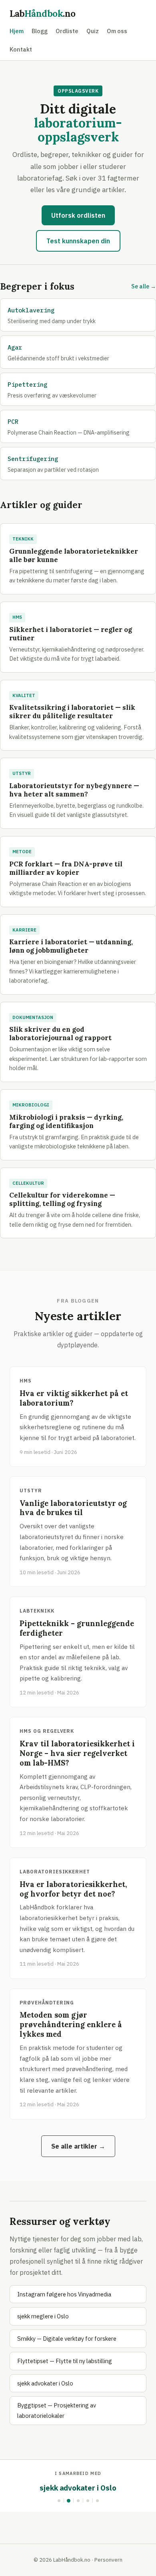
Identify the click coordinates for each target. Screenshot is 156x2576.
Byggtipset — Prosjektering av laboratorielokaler (57, 2410)
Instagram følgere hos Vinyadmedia (64, 2294)
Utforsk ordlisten (78, 215)
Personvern (108, 2560)
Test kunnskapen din (78, 241)
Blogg (40, 31)
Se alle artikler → (78, 2146)
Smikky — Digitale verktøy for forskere (67, 2339)
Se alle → (144, 286)
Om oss (117, 31)
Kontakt (21, 49)
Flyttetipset (79, 2488)
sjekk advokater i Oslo (45, 2383)
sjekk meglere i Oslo (43, 2316)
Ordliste (67, 31)
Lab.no (43, 13)
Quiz (93, 31)
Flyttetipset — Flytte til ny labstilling (65, 2361)
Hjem (17, 31)
